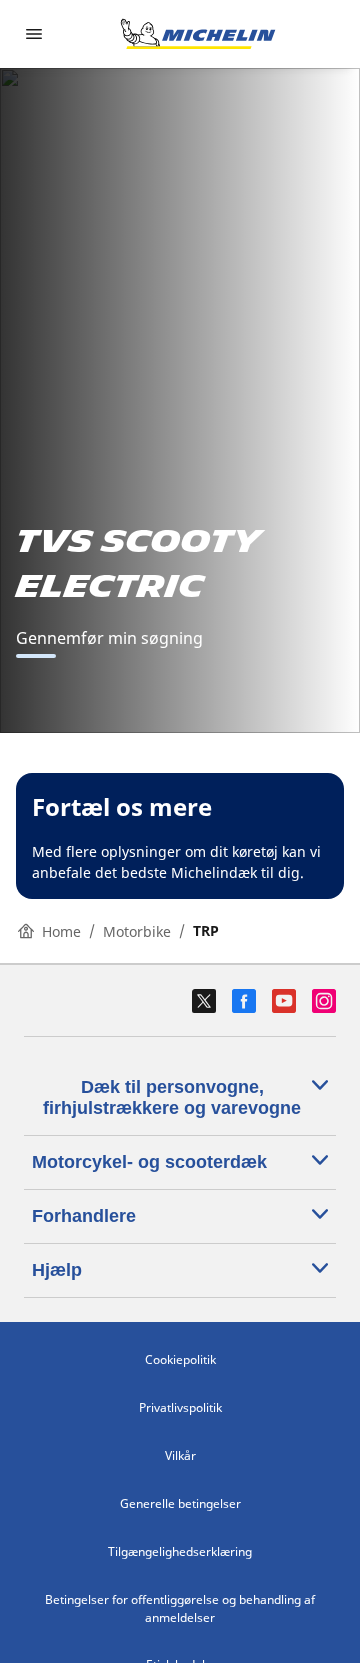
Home (61, 931)
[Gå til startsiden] (198, 34)
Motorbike (137, 931)
